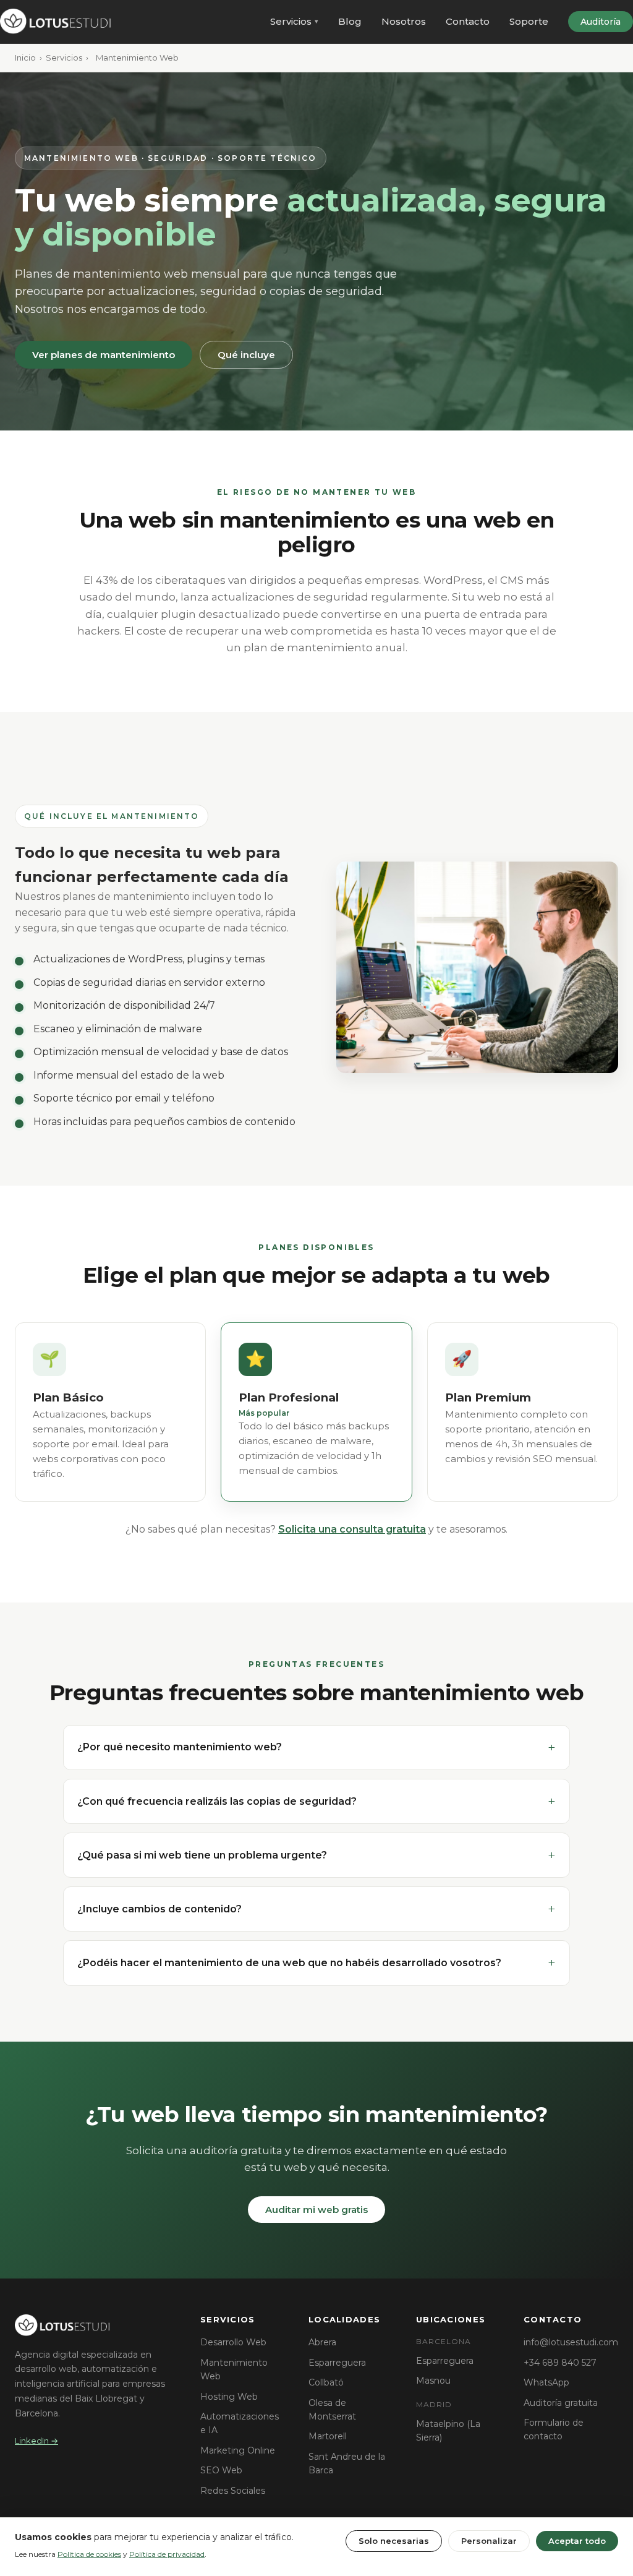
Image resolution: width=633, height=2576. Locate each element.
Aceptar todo (577, 2541)
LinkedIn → (36, 2441)
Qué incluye (246, 355)
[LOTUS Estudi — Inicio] (58, 22)
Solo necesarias (394, 2541)
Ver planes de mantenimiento (104, 355)
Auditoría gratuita (561, 2403)
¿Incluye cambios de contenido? (159, 1909)
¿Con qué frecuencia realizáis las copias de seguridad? (217, 1801)
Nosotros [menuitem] (404, 21)
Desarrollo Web (233, 2342)
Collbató (326, 2382)
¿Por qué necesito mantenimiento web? (180, 1747)
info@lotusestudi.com (571, 2342)
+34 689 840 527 (560, 2363)
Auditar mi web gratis (316, 2210)
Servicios (64, 58)
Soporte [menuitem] (529, 21)
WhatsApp (546, 2382)
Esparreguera (337, 2363)
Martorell (328, 2436)
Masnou (433, 2381)
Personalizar (489, 2541)
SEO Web (221, 2470)
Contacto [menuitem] (468, 21)
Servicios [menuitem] (291, 21)
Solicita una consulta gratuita (352, 1529)
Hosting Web (229, 2397)
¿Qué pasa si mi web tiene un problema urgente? (202, 1855)
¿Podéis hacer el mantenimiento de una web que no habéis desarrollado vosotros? (289, 1963)
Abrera (322, 2342)
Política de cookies (89, 2554)
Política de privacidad (167, 2554)
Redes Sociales (233, 2491)
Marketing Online (238, 2450)
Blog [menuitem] (350, 21)
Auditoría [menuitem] (601, 22)
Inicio (25, 58)
